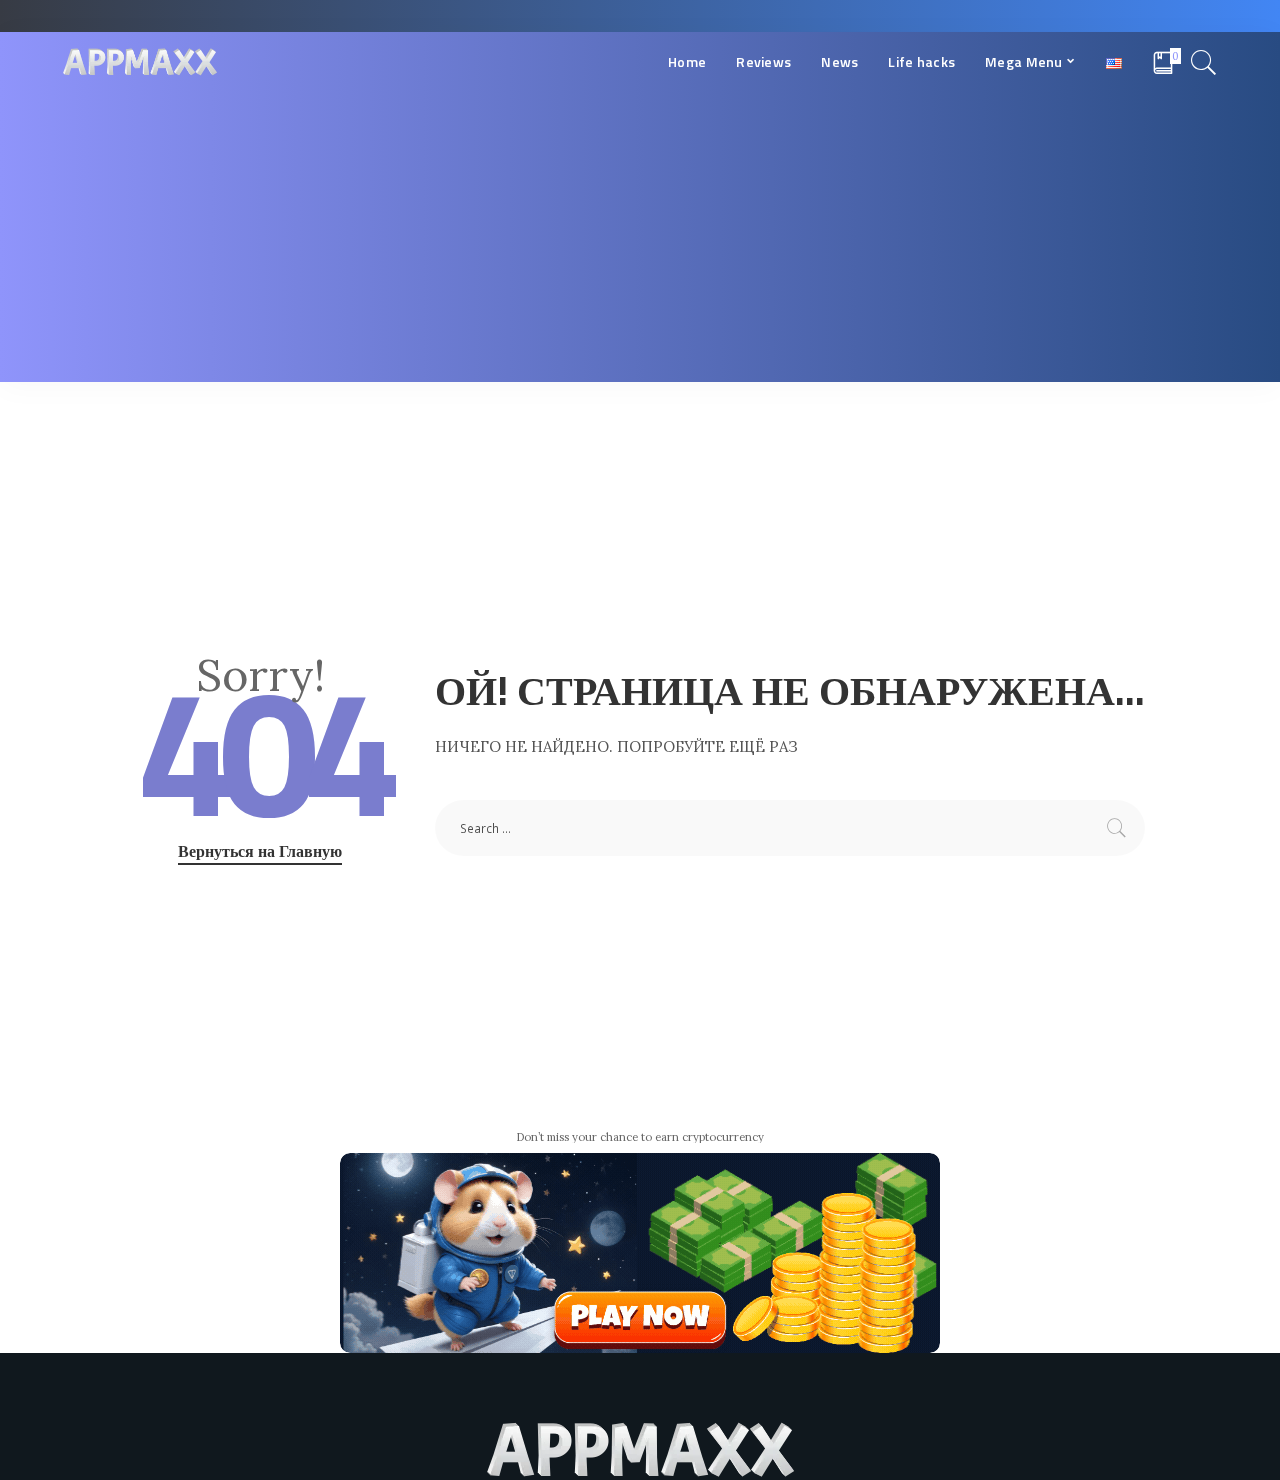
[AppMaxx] (140, 62)
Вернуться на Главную (260, 851)
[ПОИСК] (1204, 62)
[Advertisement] (640, 242)
